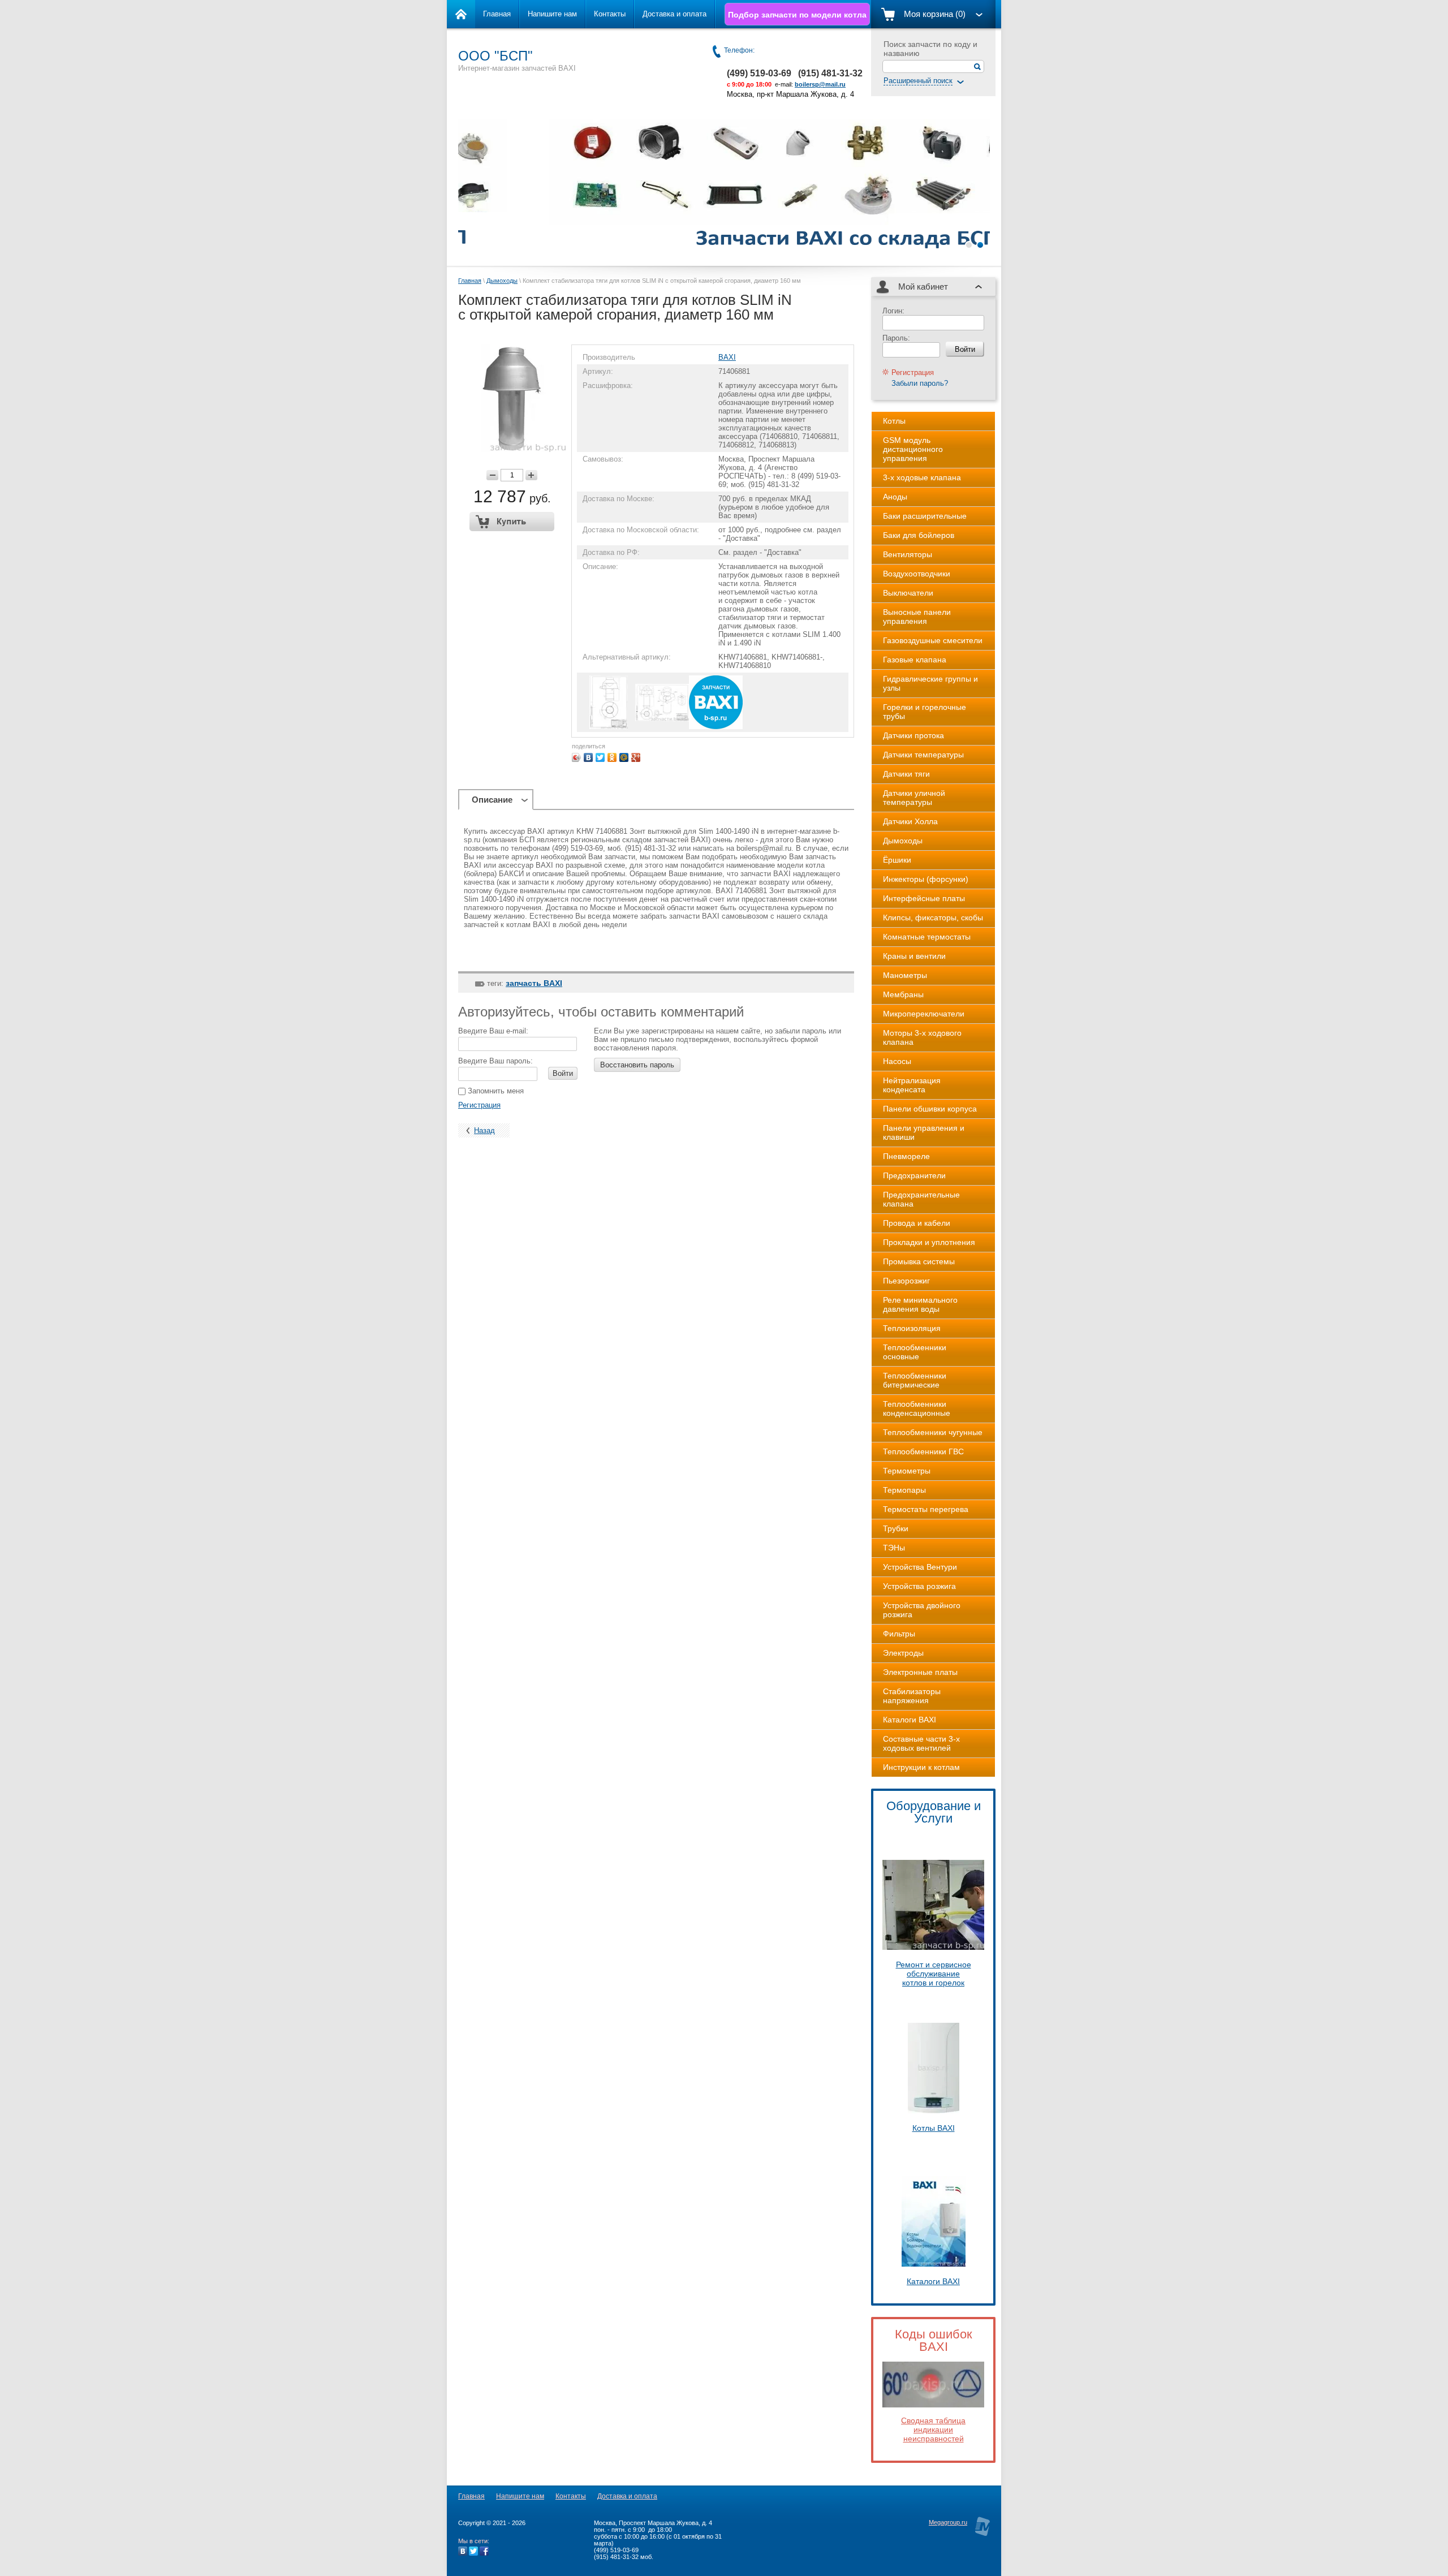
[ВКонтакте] (589, 757)
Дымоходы (502, 281)
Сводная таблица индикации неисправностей (933, 2429)
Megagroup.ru (948, 2522)
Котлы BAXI (934, 2128)
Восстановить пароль (637, 1065)
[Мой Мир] (624, 757)
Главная (497, 14)
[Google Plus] (636, 757)
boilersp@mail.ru (820, 84)
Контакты (610, 14)
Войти (563, 1073)
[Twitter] (600, 757)
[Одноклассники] (612, 757)
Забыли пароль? (920, 383)
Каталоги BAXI (933, 2281)
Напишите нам (552, 14)
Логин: (893, 311)
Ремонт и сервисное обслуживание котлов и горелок (934, 1974)
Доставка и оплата (675, 14)
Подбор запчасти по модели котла (797, 15)
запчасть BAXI (534, 983)
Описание (492, 800)
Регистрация (479, 1105)
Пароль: (896, 338)
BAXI (727, 357)
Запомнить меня (495, 1091)
